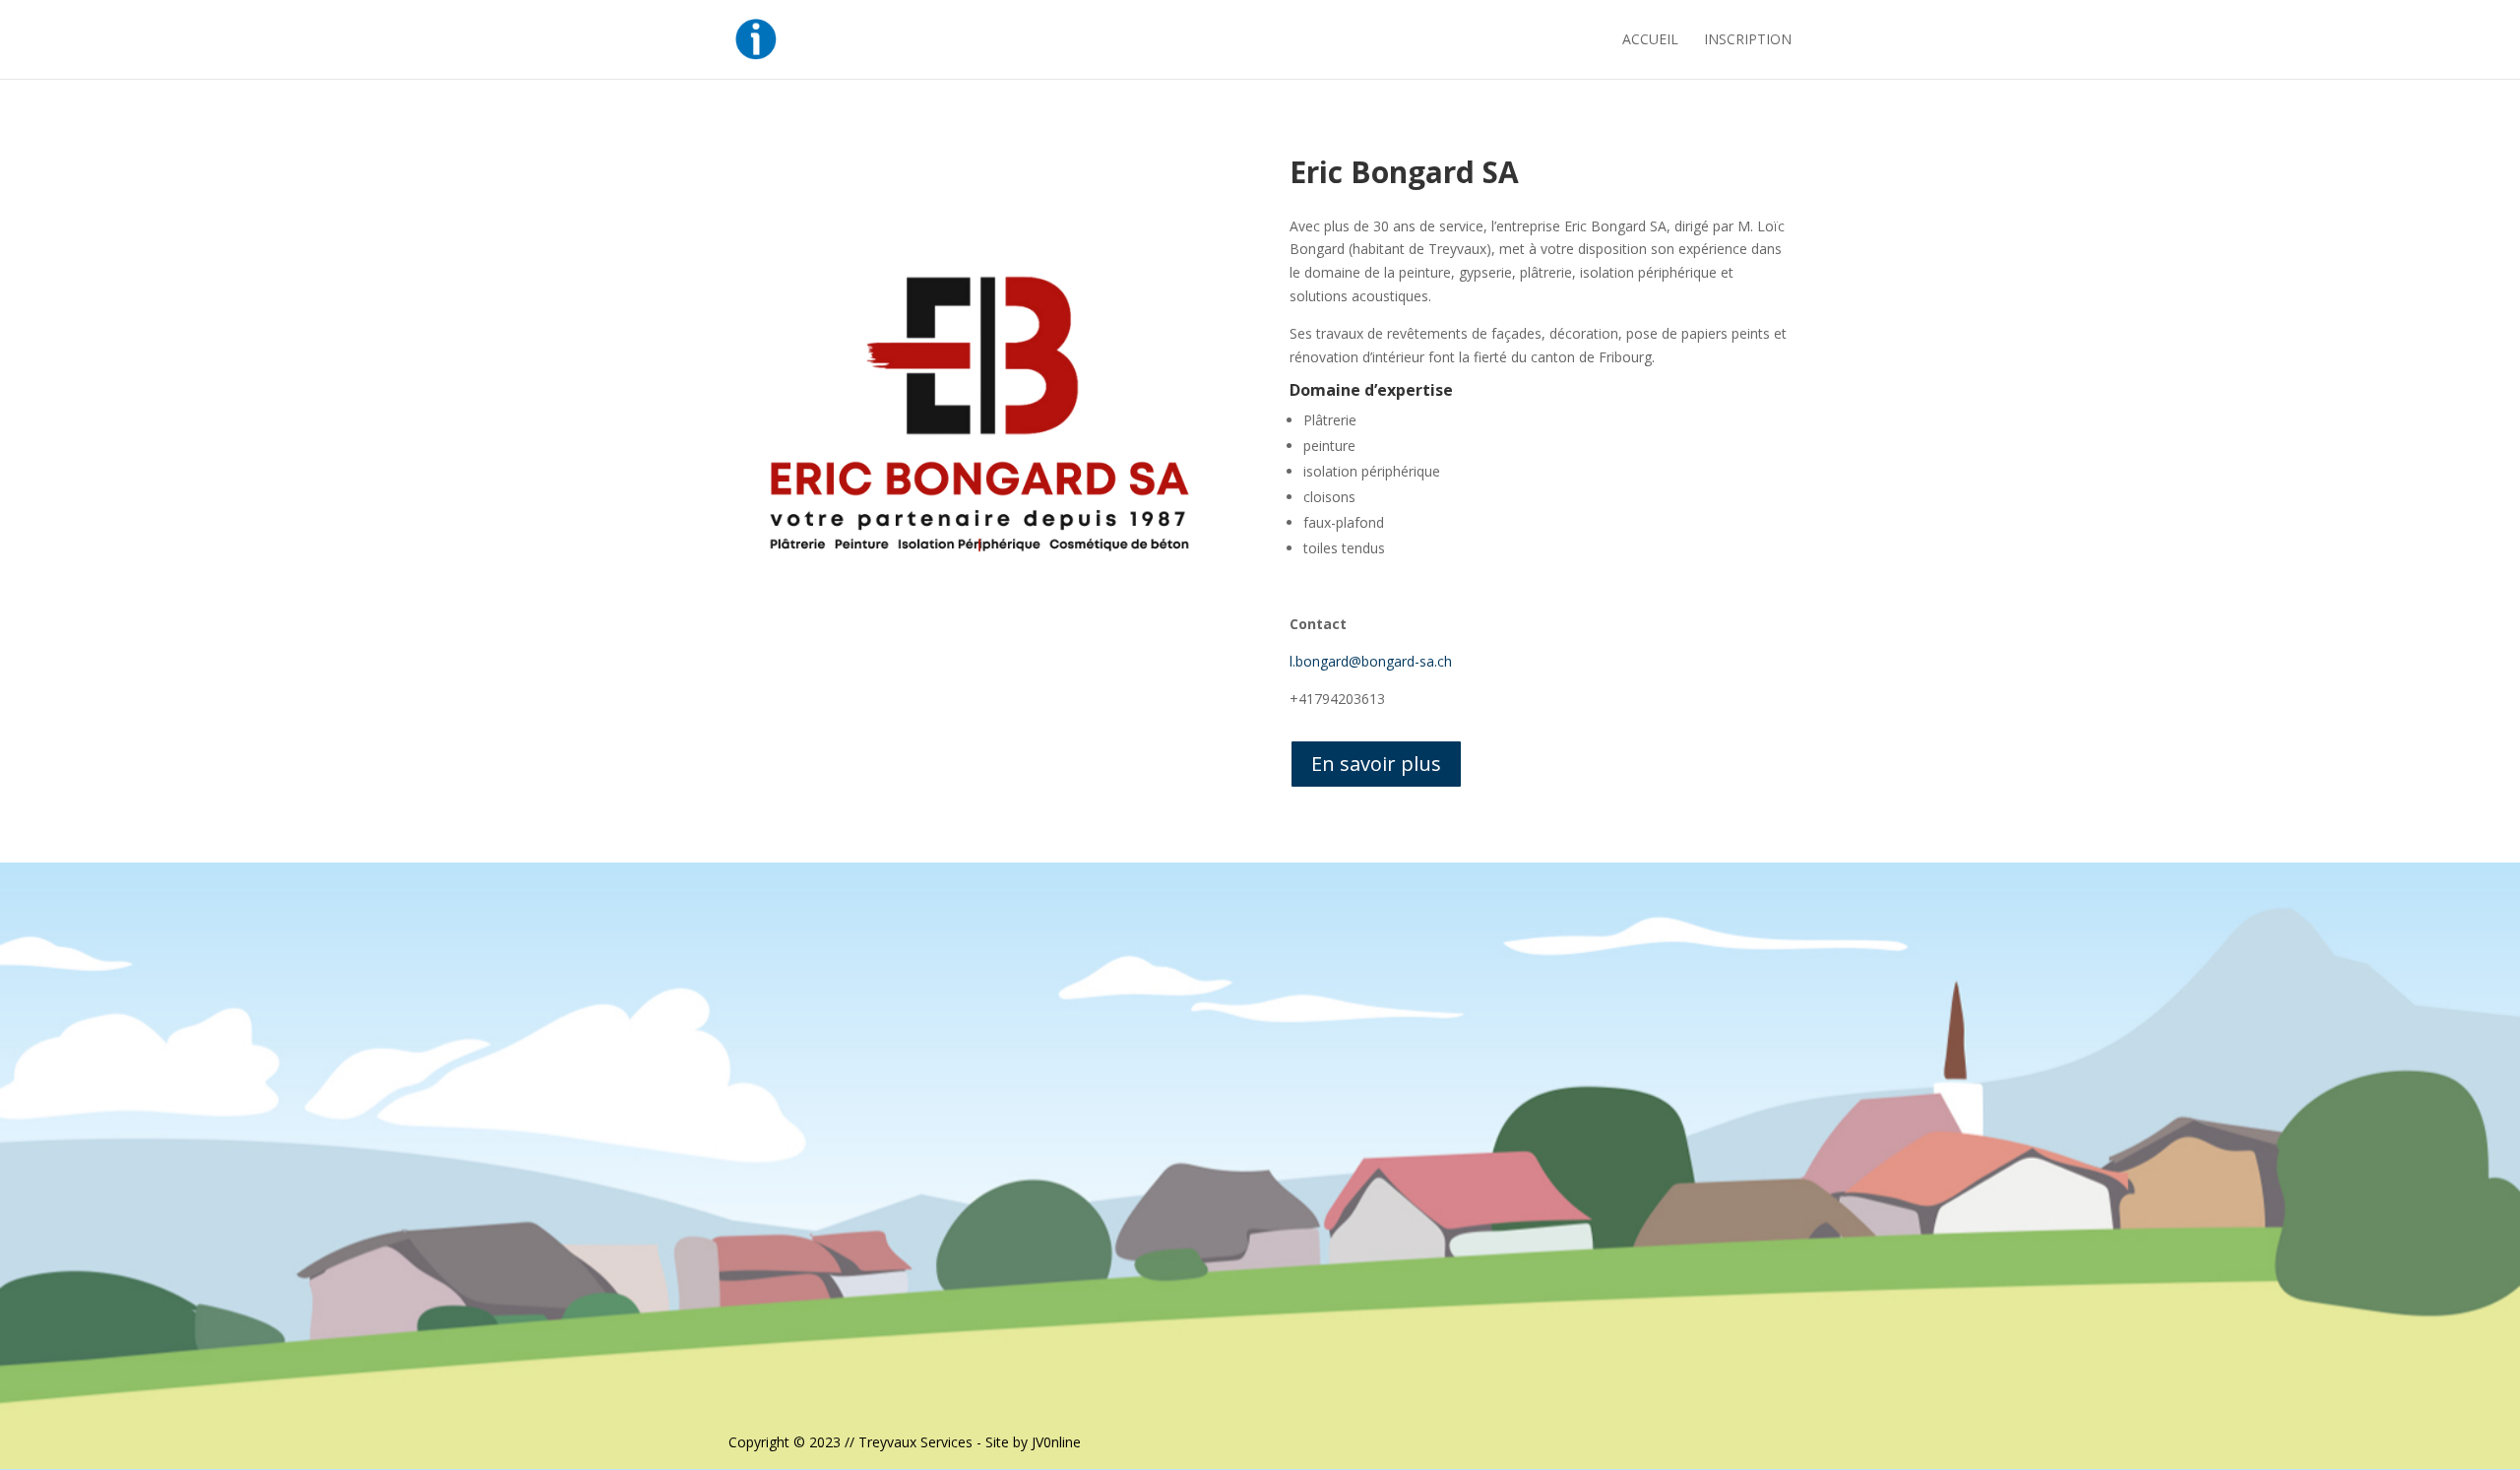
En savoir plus (1376, 764)
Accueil (1650, 40)
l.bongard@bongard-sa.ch (1371, 661)
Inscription (1748, 40)
